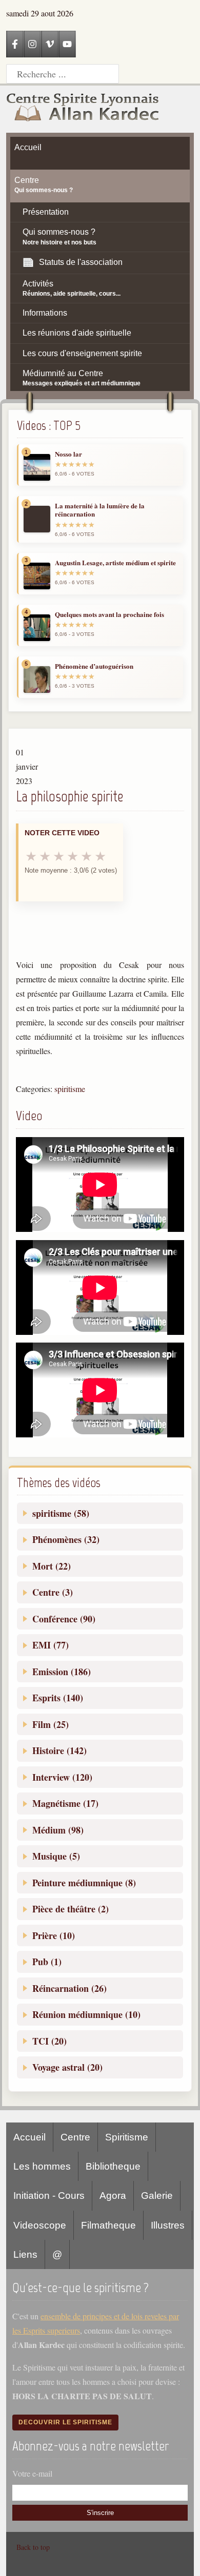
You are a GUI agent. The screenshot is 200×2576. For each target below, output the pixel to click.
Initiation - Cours (49, 2196)
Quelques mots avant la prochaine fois (109, 614)
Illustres (168, 2225)
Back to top (33, 2547)
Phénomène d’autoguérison (94, 666)
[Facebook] (15, 44)
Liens (25, 2254)
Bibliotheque (113, 2166)
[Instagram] (32, 44)
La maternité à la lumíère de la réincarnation (100, 510)
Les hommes (42, 2166)
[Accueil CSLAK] (83, 109)
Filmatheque (108, 2225)
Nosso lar (68, 454)
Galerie (157, 2196)
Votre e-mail (32, 2473)
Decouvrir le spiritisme (65, 2422)
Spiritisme (127, 2137)
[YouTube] (67, 44)
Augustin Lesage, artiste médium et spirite (115, 563)
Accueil (29, 2137)
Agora (113, 2196)
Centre (75, 2137)
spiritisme (70, 1089)
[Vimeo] (50, 44)
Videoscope (40, 2225)
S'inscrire (100, 2513)
